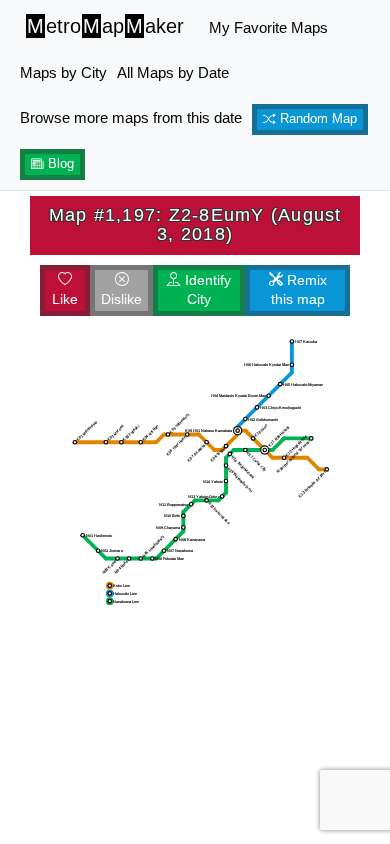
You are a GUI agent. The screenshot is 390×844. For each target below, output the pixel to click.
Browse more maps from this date (131, 117)
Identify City (206, 290)
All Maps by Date (173, 72)
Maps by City (63, 72)
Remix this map (299, 290)
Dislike (121, 299)
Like (65, 299)
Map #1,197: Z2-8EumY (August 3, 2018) (195, 224)
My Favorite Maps (268, 27)
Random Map (316, 119)
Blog (59, 164)
